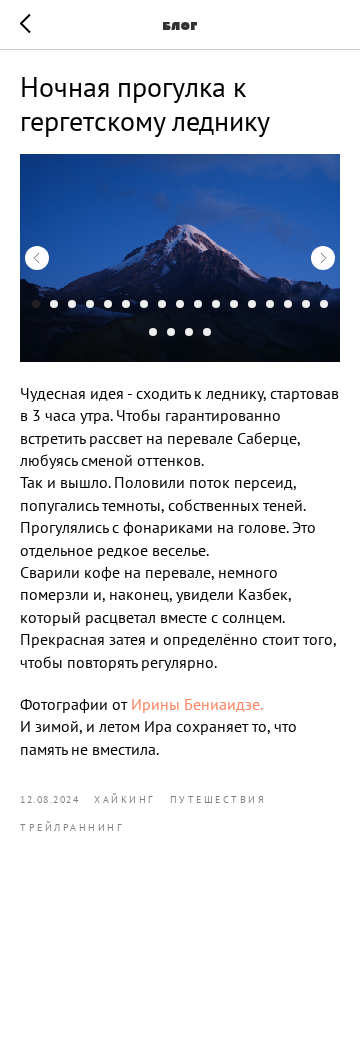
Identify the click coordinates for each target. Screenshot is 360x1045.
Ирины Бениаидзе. (197, 704)
